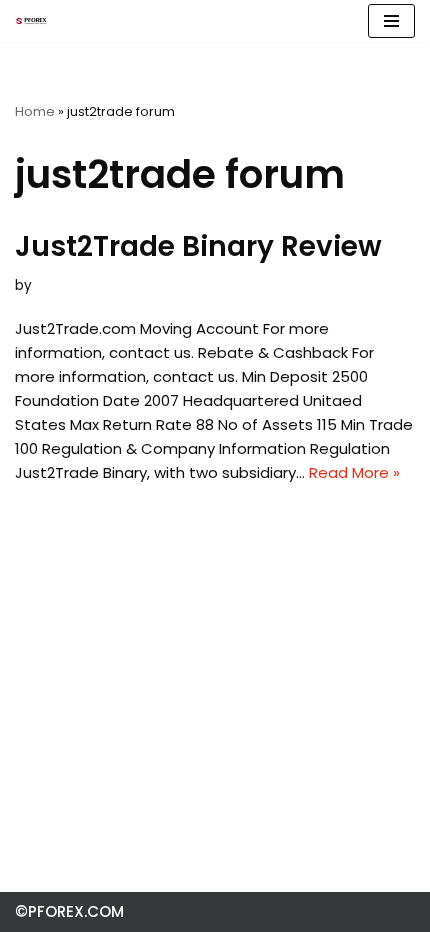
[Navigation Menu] (391, 21)
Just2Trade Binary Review (198, 246)
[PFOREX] (31, 21)
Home (35, 111)
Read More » (354, 472)
